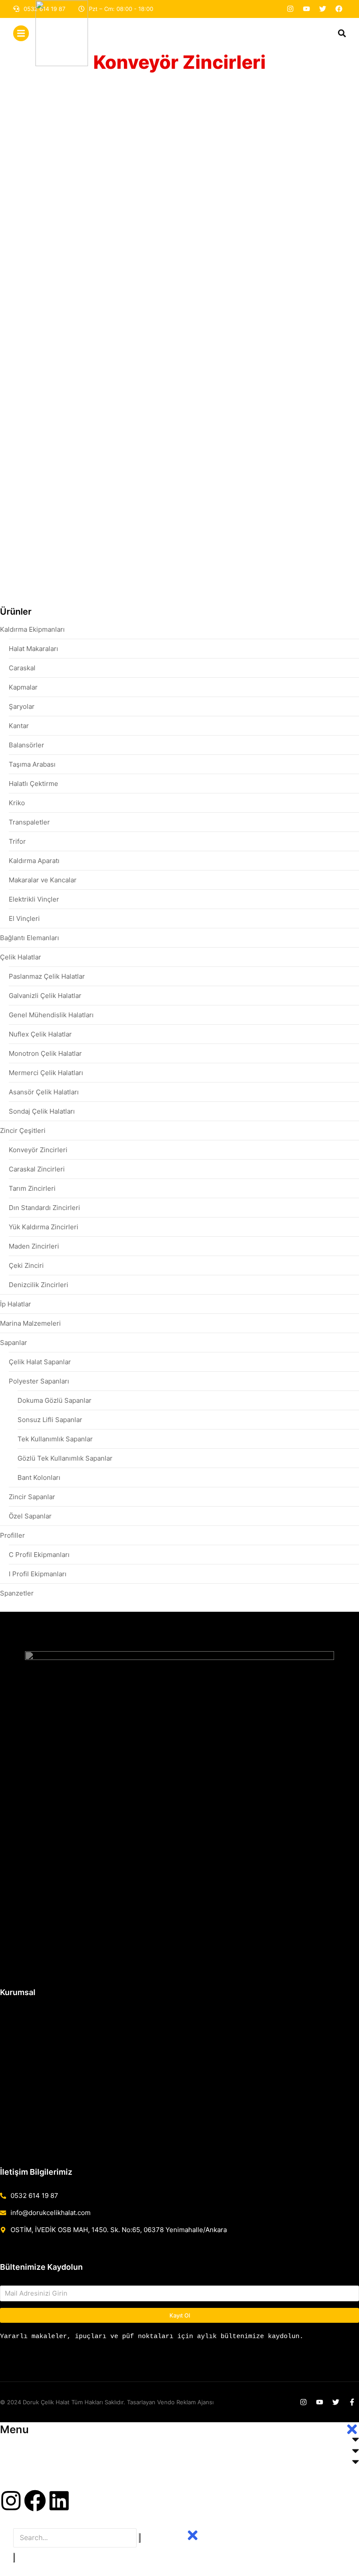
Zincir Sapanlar (32, 1497)
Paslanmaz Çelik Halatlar (47, 976)
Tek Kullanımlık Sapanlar (55, 1439)
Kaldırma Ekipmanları (32, 629)
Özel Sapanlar (30, 1516)
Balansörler (26, 745)
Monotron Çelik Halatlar (45, 1053)
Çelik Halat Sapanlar (40, 1362)
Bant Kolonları (39, 1477)
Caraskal (22, 668)
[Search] (14, 2558)
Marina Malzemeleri (30, 1323)
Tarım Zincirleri (32, 1188)
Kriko (17, 803)
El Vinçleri (24, 918)
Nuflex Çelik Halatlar (40, 1034)
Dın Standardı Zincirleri (44, 1208)
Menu (14, 2429)
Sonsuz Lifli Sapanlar (50, 1420)
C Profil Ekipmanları (39, 1555)
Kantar (19, 726)
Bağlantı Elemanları (30, 938)
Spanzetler (17, 1593)
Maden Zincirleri (34, 1246)
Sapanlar (14, 1343)
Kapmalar (23, 687)
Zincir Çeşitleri (23, 1131)
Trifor (17, 841)
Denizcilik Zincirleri (39, 1285)
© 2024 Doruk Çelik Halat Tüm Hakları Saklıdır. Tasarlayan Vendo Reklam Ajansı (107, 2402)
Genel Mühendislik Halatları (51, 1015)
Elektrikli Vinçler (34, 899)
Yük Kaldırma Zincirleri (44, 1227)
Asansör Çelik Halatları (44, 1092)
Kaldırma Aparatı (34, 861)
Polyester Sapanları (39, 1381)
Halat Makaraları (33, 649)
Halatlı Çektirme (33, 784)
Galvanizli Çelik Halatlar (45, 996)
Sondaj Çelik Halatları (42, 1111)
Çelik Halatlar (21, 957)
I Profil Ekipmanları (38, 1574)
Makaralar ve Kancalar (43, 880)
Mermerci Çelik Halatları (46, 1073)
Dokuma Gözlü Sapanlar (55, 1400)
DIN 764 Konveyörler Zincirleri (236, 274)
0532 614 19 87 (34, 2196)
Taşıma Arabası (32, 764)
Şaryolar (22, 706)
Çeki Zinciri (26, 1265)
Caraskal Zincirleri (37, 1169)
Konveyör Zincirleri (38, 1150)
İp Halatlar (16, 1304)
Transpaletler (29, 822)
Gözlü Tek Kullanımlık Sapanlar (65, 1458)
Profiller (12, 1535)
